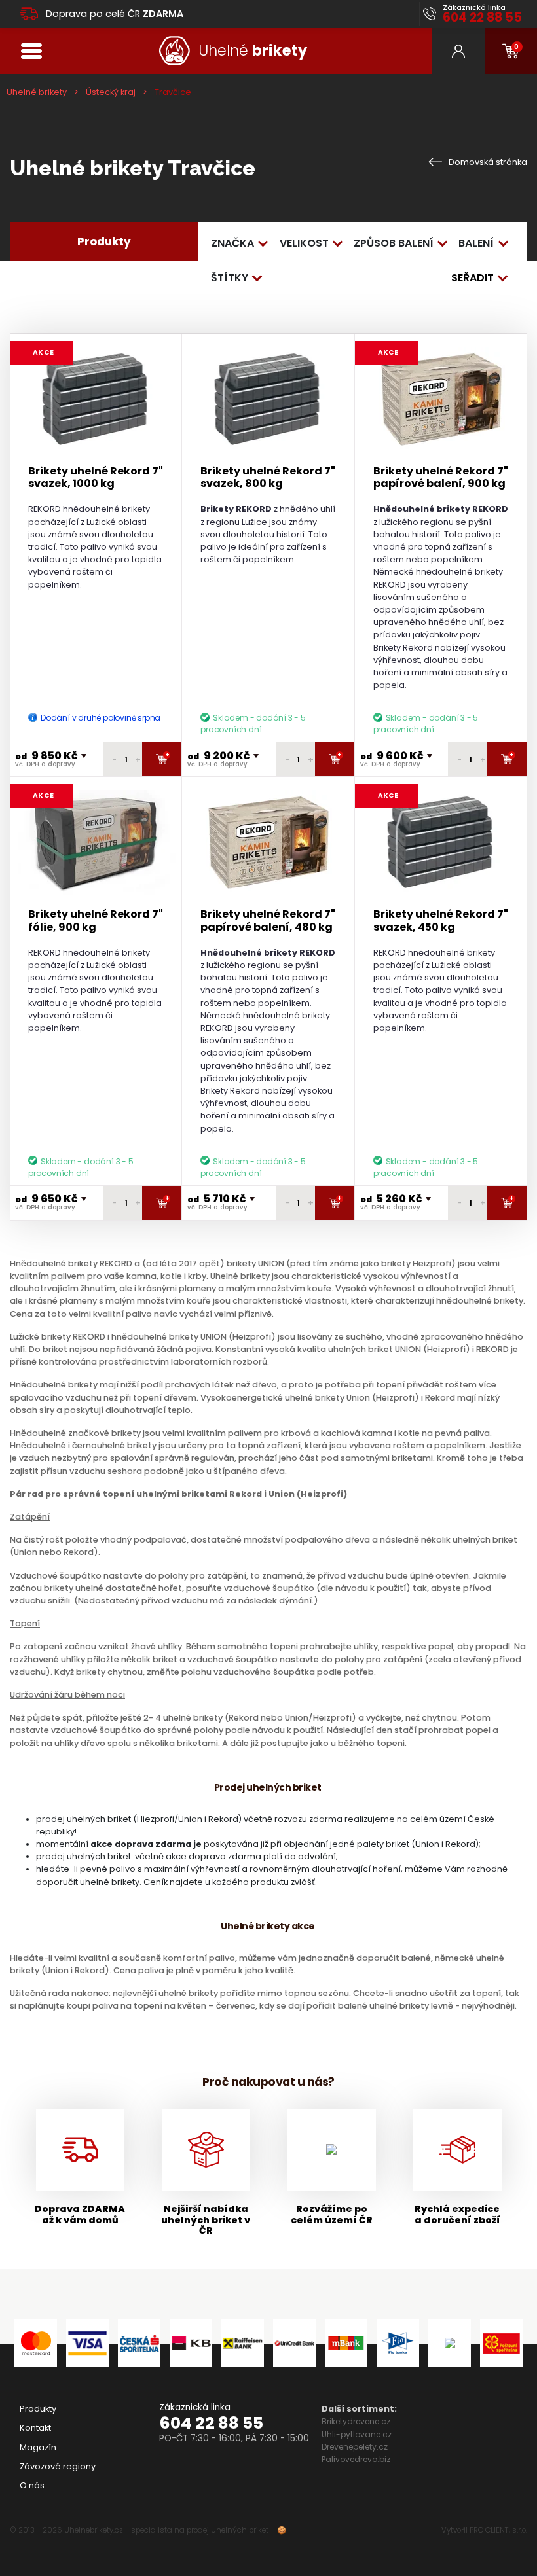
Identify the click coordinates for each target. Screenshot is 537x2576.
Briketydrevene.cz (356, 2421)
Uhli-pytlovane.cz (357, 2434)
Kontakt (35, 2428)
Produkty (38, 2409)
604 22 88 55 (211, 2423)
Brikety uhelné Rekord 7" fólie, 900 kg (96, 920)
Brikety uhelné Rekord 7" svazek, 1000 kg (96, 477)
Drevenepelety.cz (355, 2447)
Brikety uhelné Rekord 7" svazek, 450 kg (441, 920)
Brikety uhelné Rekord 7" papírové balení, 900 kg (441, 477)
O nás (32, 2485)
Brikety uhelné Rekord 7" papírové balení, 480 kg (268, 920)
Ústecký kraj (111, 92)
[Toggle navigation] (31, 51)
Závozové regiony (58, 2466)
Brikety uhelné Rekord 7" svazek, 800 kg (268, 477)
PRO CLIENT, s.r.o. (498, 2530)
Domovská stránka (487, 162)
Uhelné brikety (37, 92)
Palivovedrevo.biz (356, 2459)
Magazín (38, 2447)
